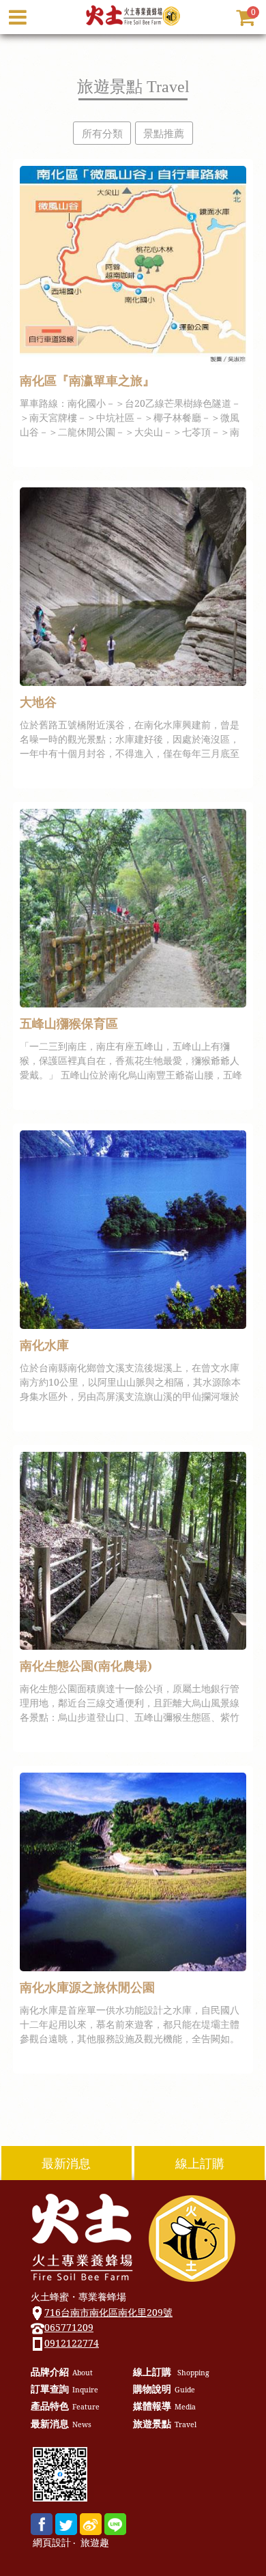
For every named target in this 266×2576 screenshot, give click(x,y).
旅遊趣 (95, 2543)
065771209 (69, 2327)
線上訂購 (200, 2163)
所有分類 (102, 133)
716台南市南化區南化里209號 (108, 2312)
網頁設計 (52, 2543)
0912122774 (72, 2343)
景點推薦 (164, 133)
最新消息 (66, 2163)
